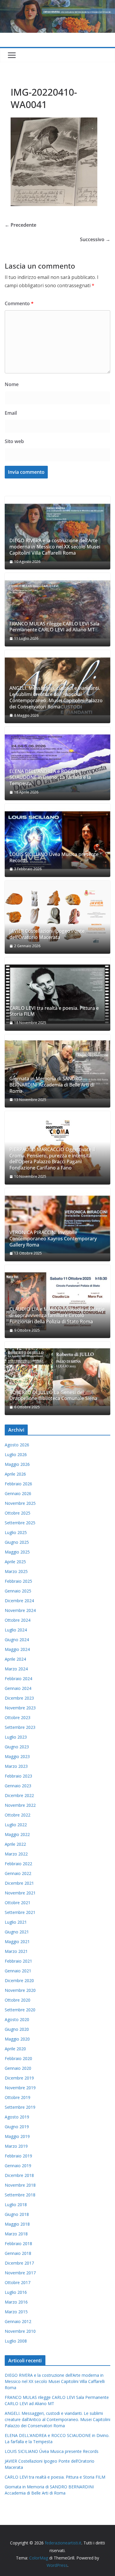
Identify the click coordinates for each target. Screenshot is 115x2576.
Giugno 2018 (17, 2214)
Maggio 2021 (17, 1942)
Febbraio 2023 (18, 1776)
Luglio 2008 (16, 2341)
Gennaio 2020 (18, 2068)
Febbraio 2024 (18, 1679)
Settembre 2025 (20, 1523)
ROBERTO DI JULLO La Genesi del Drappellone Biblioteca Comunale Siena (53, 1396)
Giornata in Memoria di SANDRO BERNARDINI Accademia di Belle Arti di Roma (52, 1085)
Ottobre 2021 (18, 1903)
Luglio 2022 (16, 1825)
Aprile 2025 (15, 1562)
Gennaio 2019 (18, 2166)
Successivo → (95, 239)
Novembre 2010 (20, 2331)
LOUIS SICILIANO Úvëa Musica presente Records (54, 857)
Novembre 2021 (20, 1893)
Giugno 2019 (17, 2127)
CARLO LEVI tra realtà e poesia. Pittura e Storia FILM (54, 1011)
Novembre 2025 (20, 1503)
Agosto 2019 (17, 2117)
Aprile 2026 (15, 1474)
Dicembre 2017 (19, 2263)
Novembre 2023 (20, 1708)
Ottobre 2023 (18, 1717)
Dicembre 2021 (19, 1883)
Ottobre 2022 (18, 1815)
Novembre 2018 (20, 2185)
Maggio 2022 (17, 1834)
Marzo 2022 (16, 1854)
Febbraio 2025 (18, 1581)
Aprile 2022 (15, 1844)
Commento (19, 303)
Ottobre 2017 (18, 2282)
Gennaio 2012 (18, 2321)
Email (11, 413)
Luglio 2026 (16, 1454)
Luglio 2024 (16, 1630)
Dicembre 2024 (19, 1601)
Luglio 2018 (16, 2205)
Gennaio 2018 (18, 2253)
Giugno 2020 (17, 2029)
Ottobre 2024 (18, 1620)
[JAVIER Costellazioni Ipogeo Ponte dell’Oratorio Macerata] (57, 917)
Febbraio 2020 (18, 2058)
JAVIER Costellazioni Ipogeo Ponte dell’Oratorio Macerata (47, 934)
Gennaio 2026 (18, 1493)
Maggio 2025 (17, 1552)
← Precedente (20, 225)
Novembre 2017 (20, 2273)
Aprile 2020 (15, 2049)
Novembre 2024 (20, 1610)
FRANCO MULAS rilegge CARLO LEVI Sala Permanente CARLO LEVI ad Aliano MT (54, 627)
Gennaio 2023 (18, 1786)
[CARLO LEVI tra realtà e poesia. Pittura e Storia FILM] (57, 994)
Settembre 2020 (20, 2010)
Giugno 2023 (17, 1747)
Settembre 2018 (20, 2195)
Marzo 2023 (16, 1766)
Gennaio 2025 (18, 1591)
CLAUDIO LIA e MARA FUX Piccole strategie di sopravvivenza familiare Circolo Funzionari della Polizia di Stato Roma (57, 1315)
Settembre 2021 (20, 1912)
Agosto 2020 (17, 2019)
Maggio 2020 (17, 2039)
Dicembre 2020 (19, 1980)
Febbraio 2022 (18, 1864)
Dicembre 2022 (19, 1795)
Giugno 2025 (17, 1542)
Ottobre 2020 (18, 2000)
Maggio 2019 (17, 2136)
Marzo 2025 (16, 1571)
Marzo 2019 (16, 2146)
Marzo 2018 (16, 2234)
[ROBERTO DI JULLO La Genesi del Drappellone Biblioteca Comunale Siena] (57, 1378)
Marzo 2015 (16, 2312)
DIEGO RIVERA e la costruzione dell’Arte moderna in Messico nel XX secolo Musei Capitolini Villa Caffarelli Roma (55, 547)
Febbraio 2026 (18, 1484)
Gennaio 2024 (18, 1688)
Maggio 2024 (17, 1649)
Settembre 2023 (20, 1727)
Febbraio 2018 (18, 2243)
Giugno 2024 (17, 1640)
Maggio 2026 (17, 1464)
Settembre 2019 (20, 2107)
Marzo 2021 (16, 1951)
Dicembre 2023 (19, 1698)
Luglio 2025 (16, 1532)
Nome (12, 384)
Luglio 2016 (16, 2292)
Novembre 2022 (20, 1805)
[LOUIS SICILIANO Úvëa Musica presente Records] (57, 840)
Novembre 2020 (20, 1990)
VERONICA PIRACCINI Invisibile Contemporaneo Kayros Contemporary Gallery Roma (53, 1239)
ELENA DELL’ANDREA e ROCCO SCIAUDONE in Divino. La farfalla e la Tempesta (50, 777)
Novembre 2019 (20, 2088)
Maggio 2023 (17, 1756)
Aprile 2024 (15, 1659)
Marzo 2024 (16, 1669)
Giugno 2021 (17, 1932)
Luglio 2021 (16, 1922)
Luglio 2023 (16, 1737)
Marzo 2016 (16, 2302)
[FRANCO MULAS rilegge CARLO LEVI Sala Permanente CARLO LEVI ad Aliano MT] (57, 610)
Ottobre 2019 (18, 2097)
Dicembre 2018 (19, 2175)
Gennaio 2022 (18, 1873)
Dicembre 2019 (19, 2078)
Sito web (14, 441)
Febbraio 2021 (18, 1961)
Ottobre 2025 (18, 1513)
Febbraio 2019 (18, 2156)
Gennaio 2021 (18, 1971)
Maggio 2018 (17, 2224)
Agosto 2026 (17, 1445)
